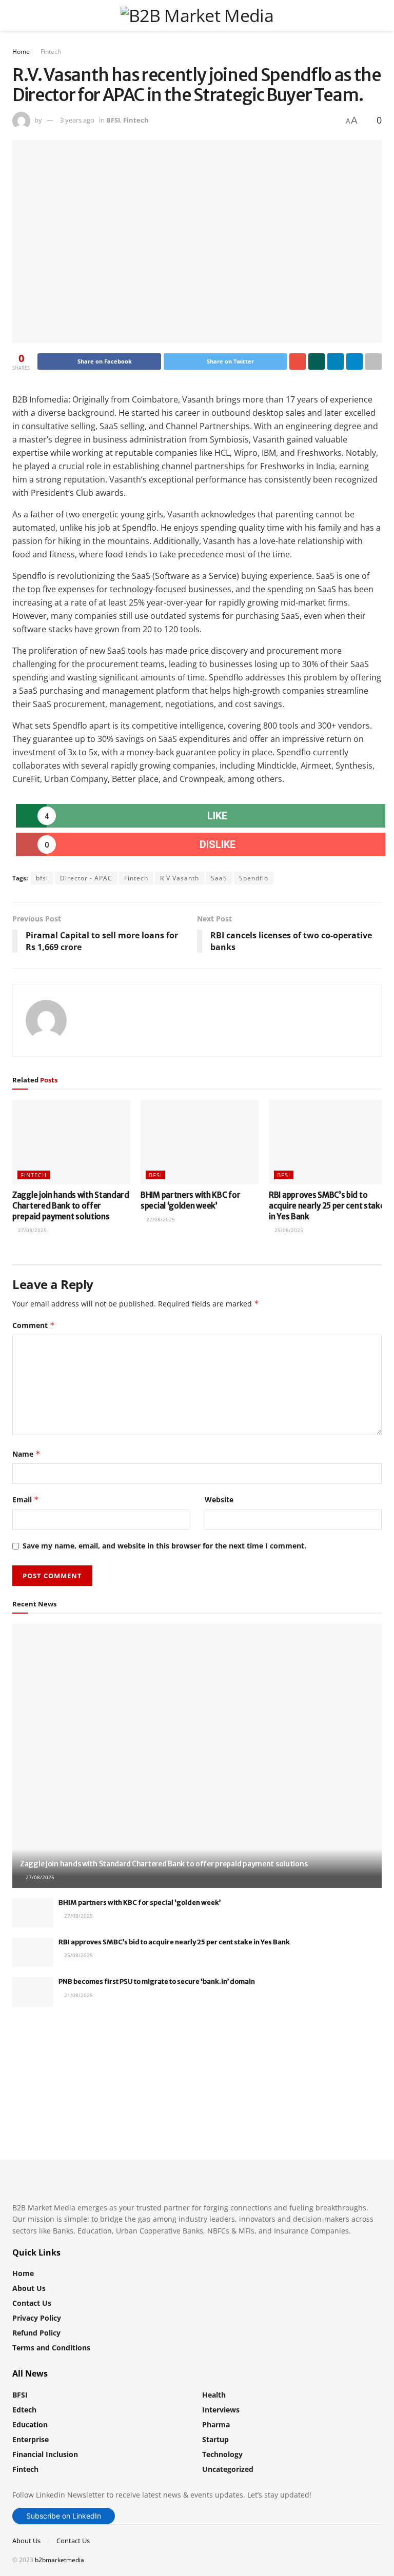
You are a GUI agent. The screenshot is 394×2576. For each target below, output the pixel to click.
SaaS (219, 878)
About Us (29, 2288)
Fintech (51, 52)
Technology (222, 2454)
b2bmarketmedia (60, 2560)
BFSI (113, 120)
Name (26, 1454)
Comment (34, 1325)
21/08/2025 (78, 1995)
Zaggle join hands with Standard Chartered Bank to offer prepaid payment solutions (71, 1206)
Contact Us (32, 2303)
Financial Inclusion (45, 2454)
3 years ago (77, 120)
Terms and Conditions (51, 2348)
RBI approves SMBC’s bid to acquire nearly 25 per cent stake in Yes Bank (327, 1206)
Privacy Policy (37, 2318)
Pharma (216, 2424)
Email (26, 1500)
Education (30, 2424)
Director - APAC (86, 878)
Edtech (24, 2410)
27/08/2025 (32, 1230)
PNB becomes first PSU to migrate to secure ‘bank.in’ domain (157, 1981)
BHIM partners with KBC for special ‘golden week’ (140, 1903)
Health (214, 2395)
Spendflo (254, 878)
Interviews (221, 2410)
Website (219, 1500)
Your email (49, 2057)
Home (21, 52)
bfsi (42, 878)
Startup (215, 2439)
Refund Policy (36, 2333)
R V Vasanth (180, 878)
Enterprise (31, 2439)
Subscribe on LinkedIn (64, 2516)
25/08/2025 (288, 1230)
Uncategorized (228, 2469)
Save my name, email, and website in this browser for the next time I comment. (164, 1546)
